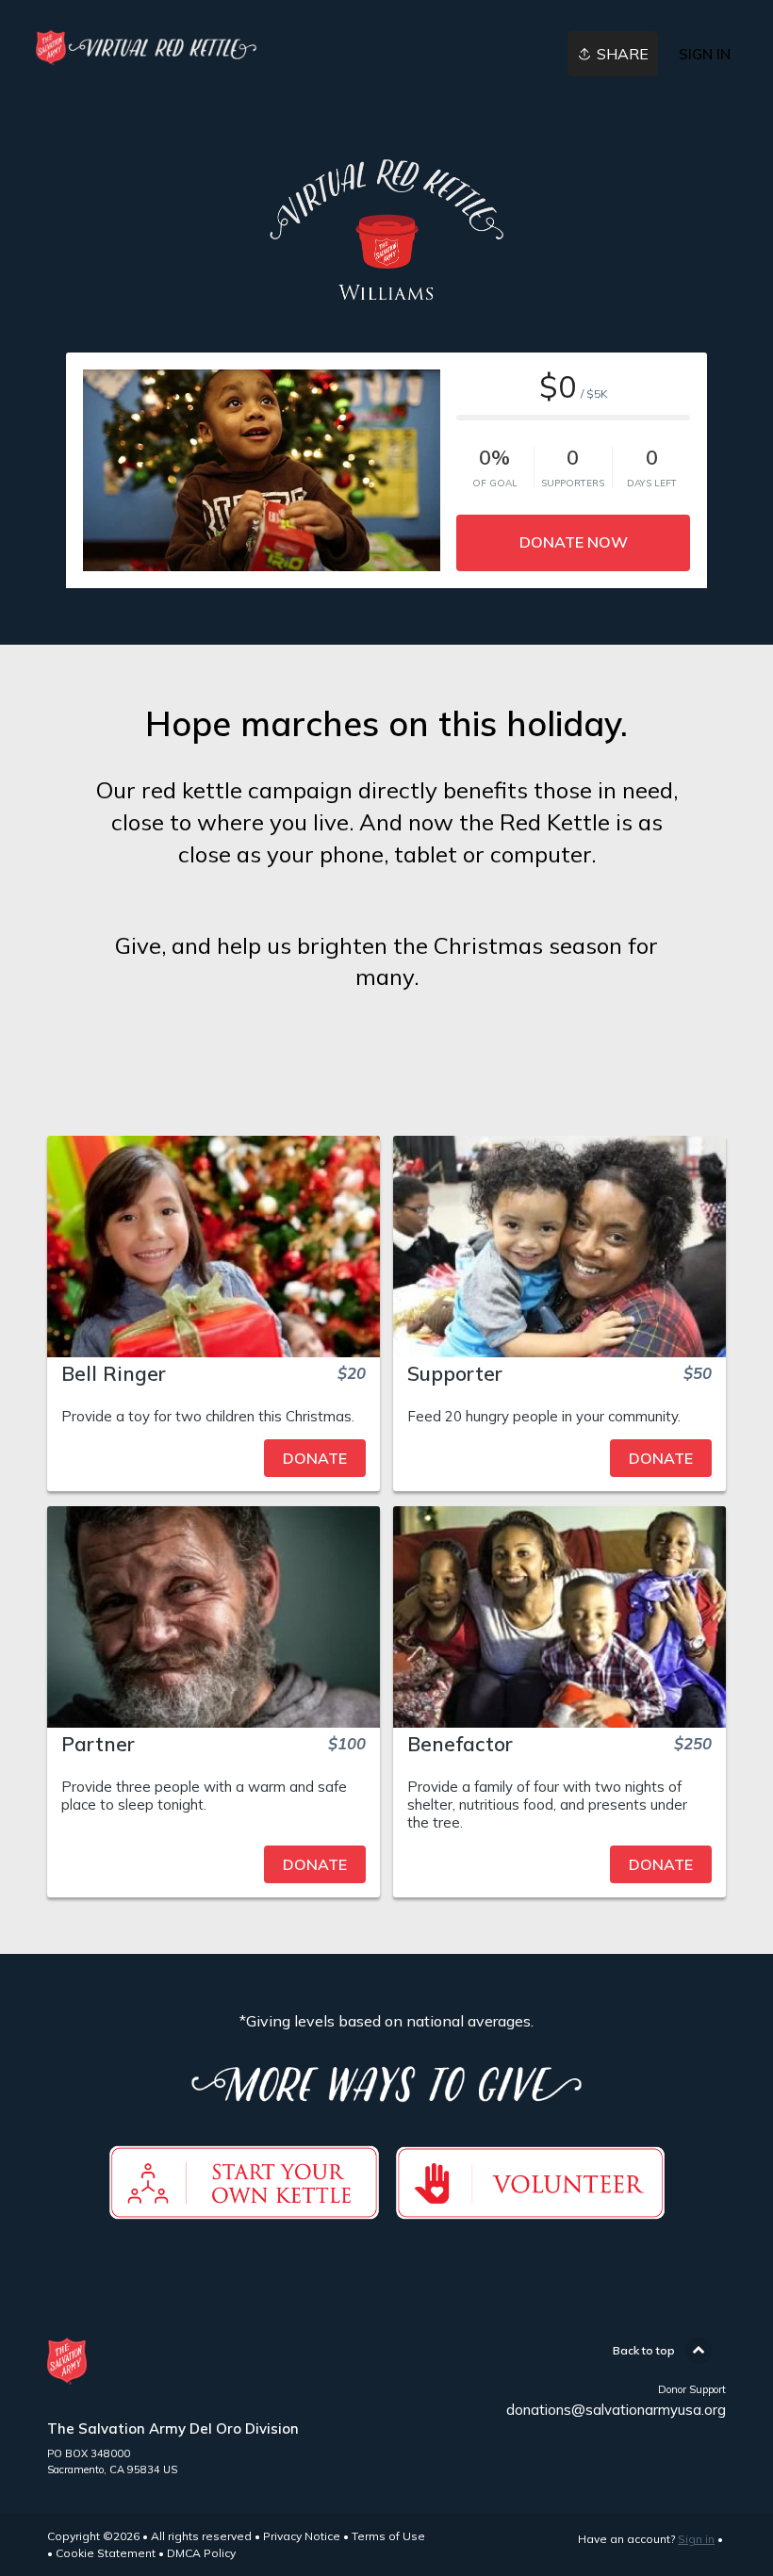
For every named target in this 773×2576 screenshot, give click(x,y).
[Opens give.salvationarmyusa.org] (244, 2208)
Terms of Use (388, 2536)
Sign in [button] (705, 54)
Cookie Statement (106, 2553)
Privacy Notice (302, 2536)
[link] (143, 48)
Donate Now (574, 542)
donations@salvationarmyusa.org (616, 2410)
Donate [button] (315, 1458)
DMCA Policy (201, 2553)
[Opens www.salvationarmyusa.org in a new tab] (530, 2208)
